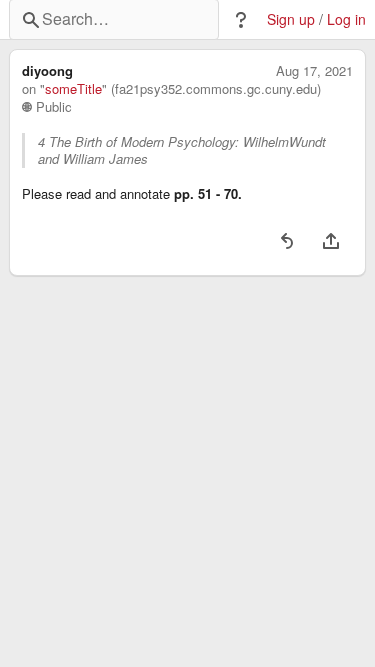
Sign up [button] (291, 19)
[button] (241, 20)
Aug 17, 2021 (314, 71)
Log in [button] (346, 19)
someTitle (73, 89)
